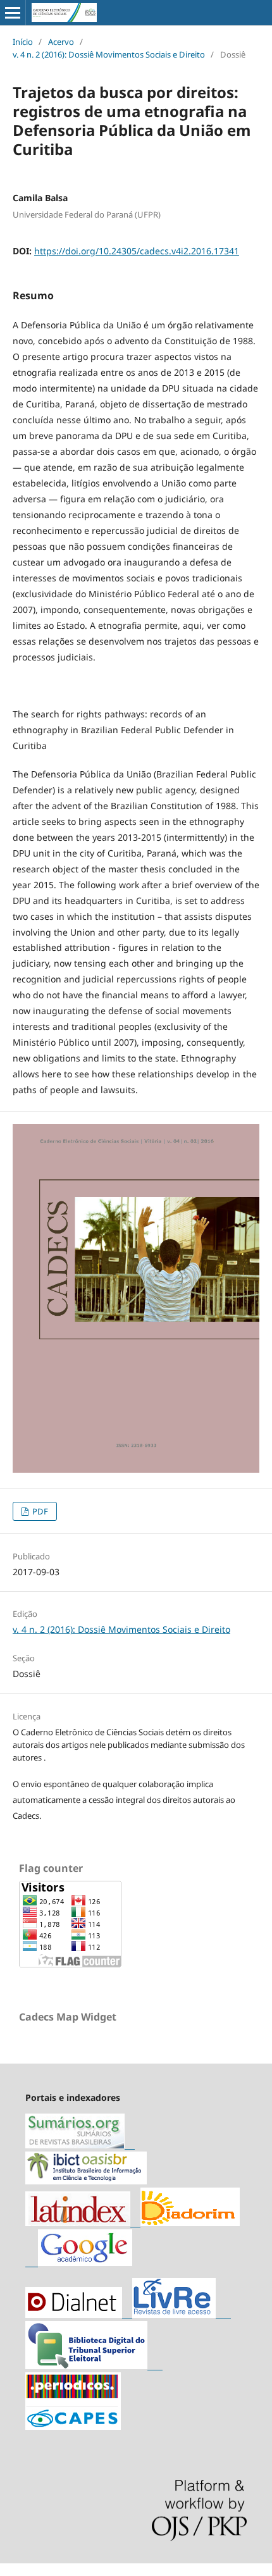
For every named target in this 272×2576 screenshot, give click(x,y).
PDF (39, 1511)
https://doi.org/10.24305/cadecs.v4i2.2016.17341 (137, 251)
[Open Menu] (13, 13)
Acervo (61, 42)
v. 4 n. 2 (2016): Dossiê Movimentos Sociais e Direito (109, 54)
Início (23, 42)
